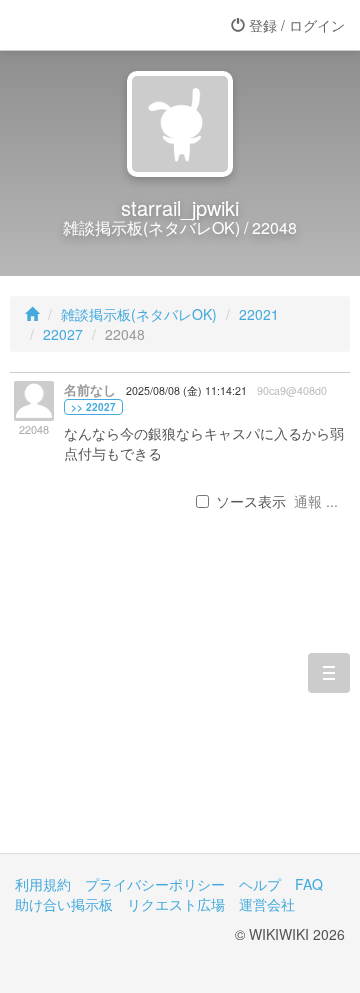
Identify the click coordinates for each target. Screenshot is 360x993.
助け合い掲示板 (64, 904)
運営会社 (267, 904)
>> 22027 (93, 407)
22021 (259, 314)
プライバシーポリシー (155, 884)
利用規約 (43, 884)
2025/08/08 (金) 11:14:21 (186, 390)
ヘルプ (260, 884)
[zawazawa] (95, 25)
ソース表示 (251, 501)
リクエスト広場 (176, 904)
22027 (63, 334)
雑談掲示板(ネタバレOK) (139, 314)
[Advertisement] (180, 714)
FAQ (309, 884)
